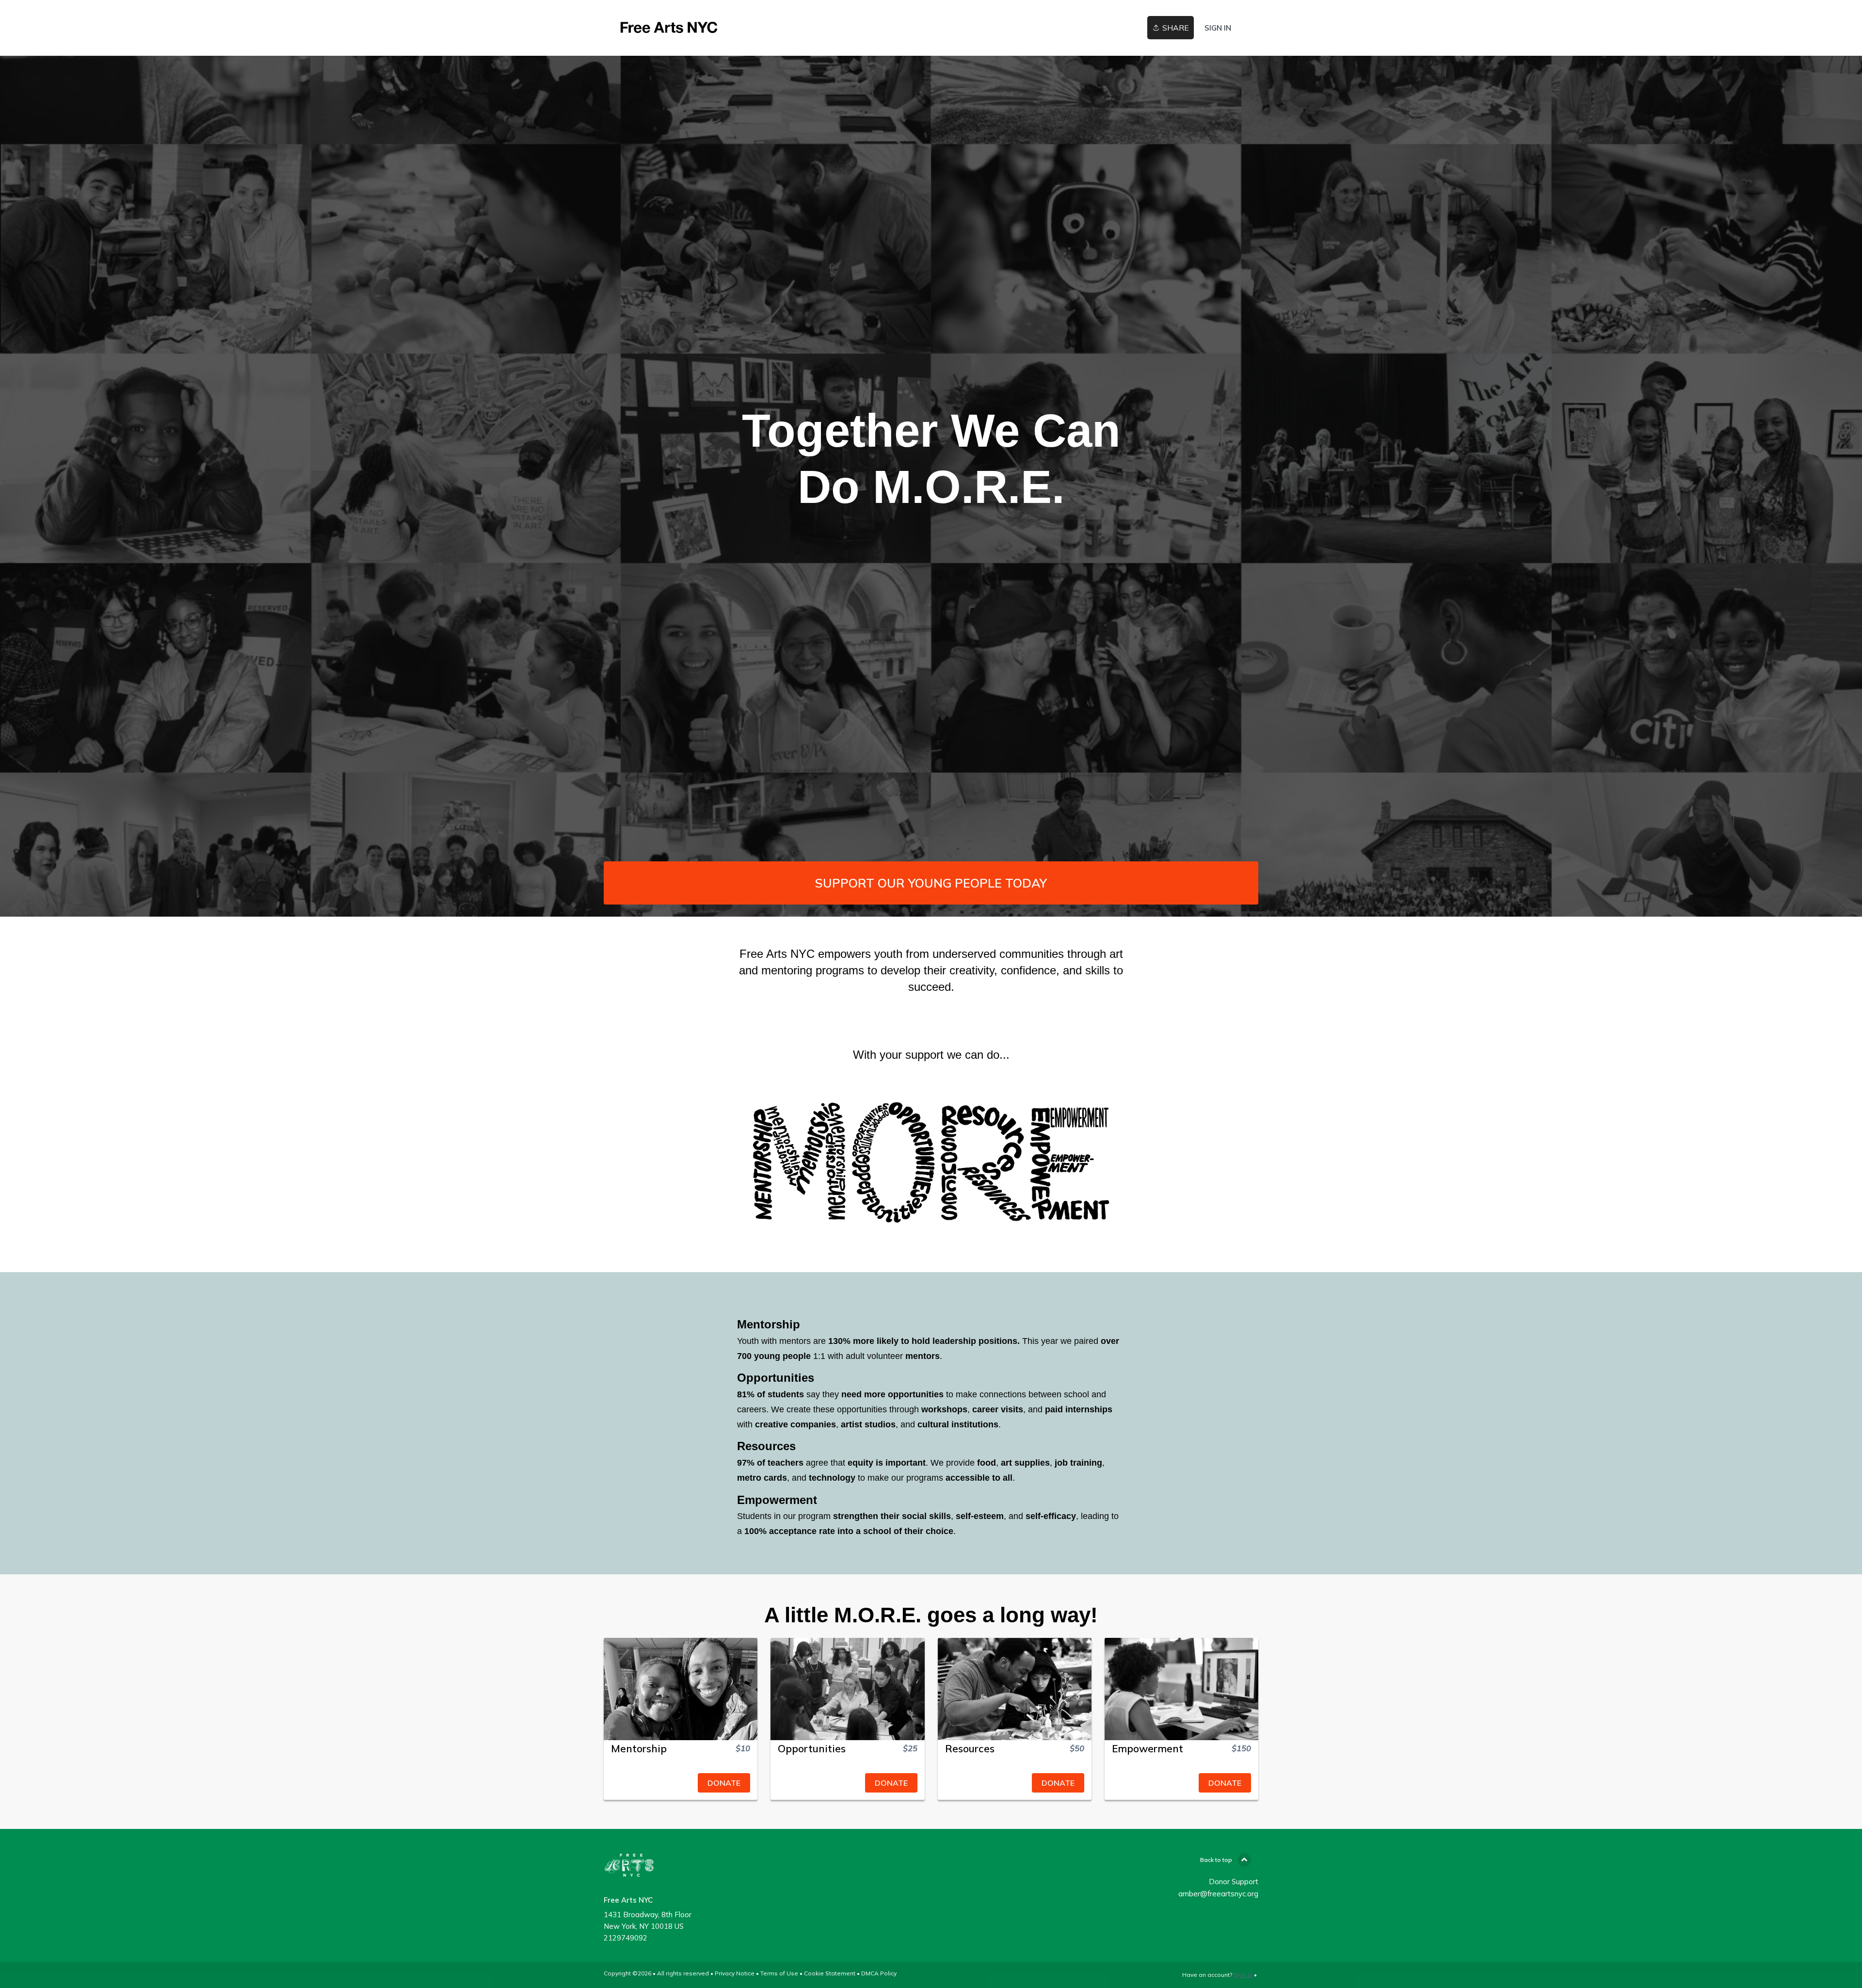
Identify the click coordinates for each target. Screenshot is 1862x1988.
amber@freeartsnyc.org (1218, 1894)
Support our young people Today (931, 883)
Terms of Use (779, 1973)
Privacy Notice (735, 1973)
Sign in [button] (1218, 28)
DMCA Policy (879, 1973)
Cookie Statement (830, 1973)
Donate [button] (724, 1783)
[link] (669, 28)
